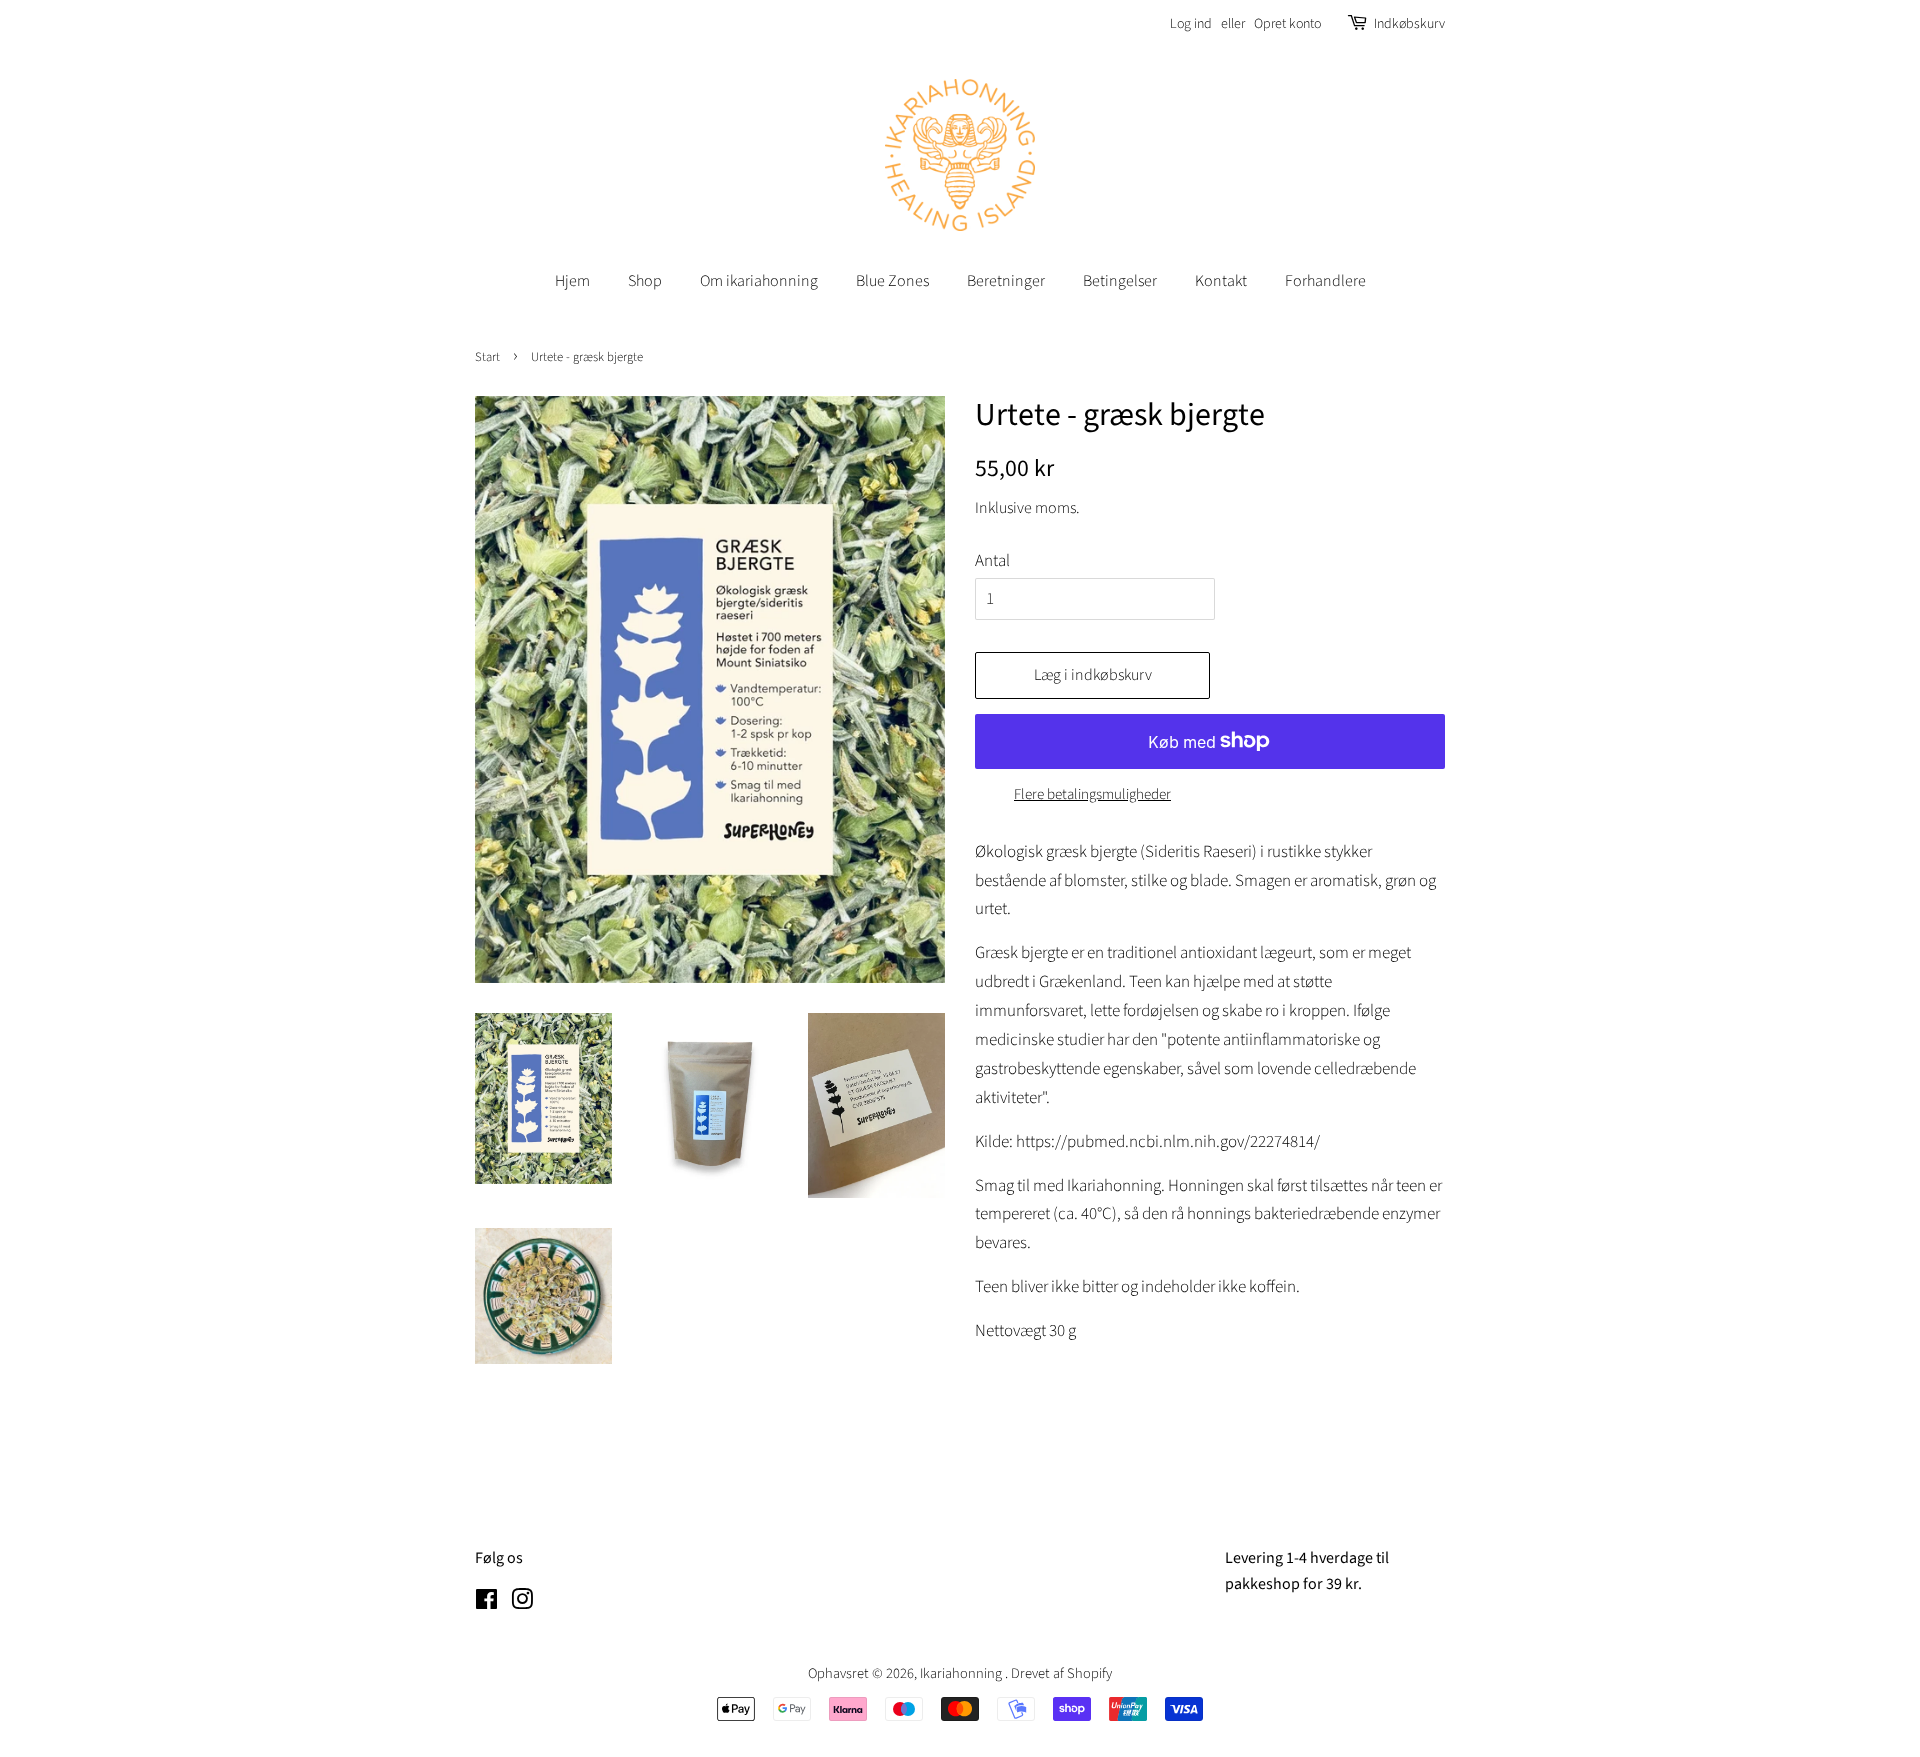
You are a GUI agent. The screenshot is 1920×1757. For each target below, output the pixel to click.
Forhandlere (1325, 281)
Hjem (572, 281)
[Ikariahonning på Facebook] (486, 1603)
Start (487, 357)
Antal (992, 561)
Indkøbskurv (1409, 24)
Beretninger (1006, 281)
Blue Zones (892, 281)
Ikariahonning (962, 1673)
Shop (645, 281)
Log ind (1191, 24)
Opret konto (1287, 24)
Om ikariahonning (759, 281)
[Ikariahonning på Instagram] (522, 1603)
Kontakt (1221, 281)
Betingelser (1120, 281)
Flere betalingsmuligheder (1092, 794)
